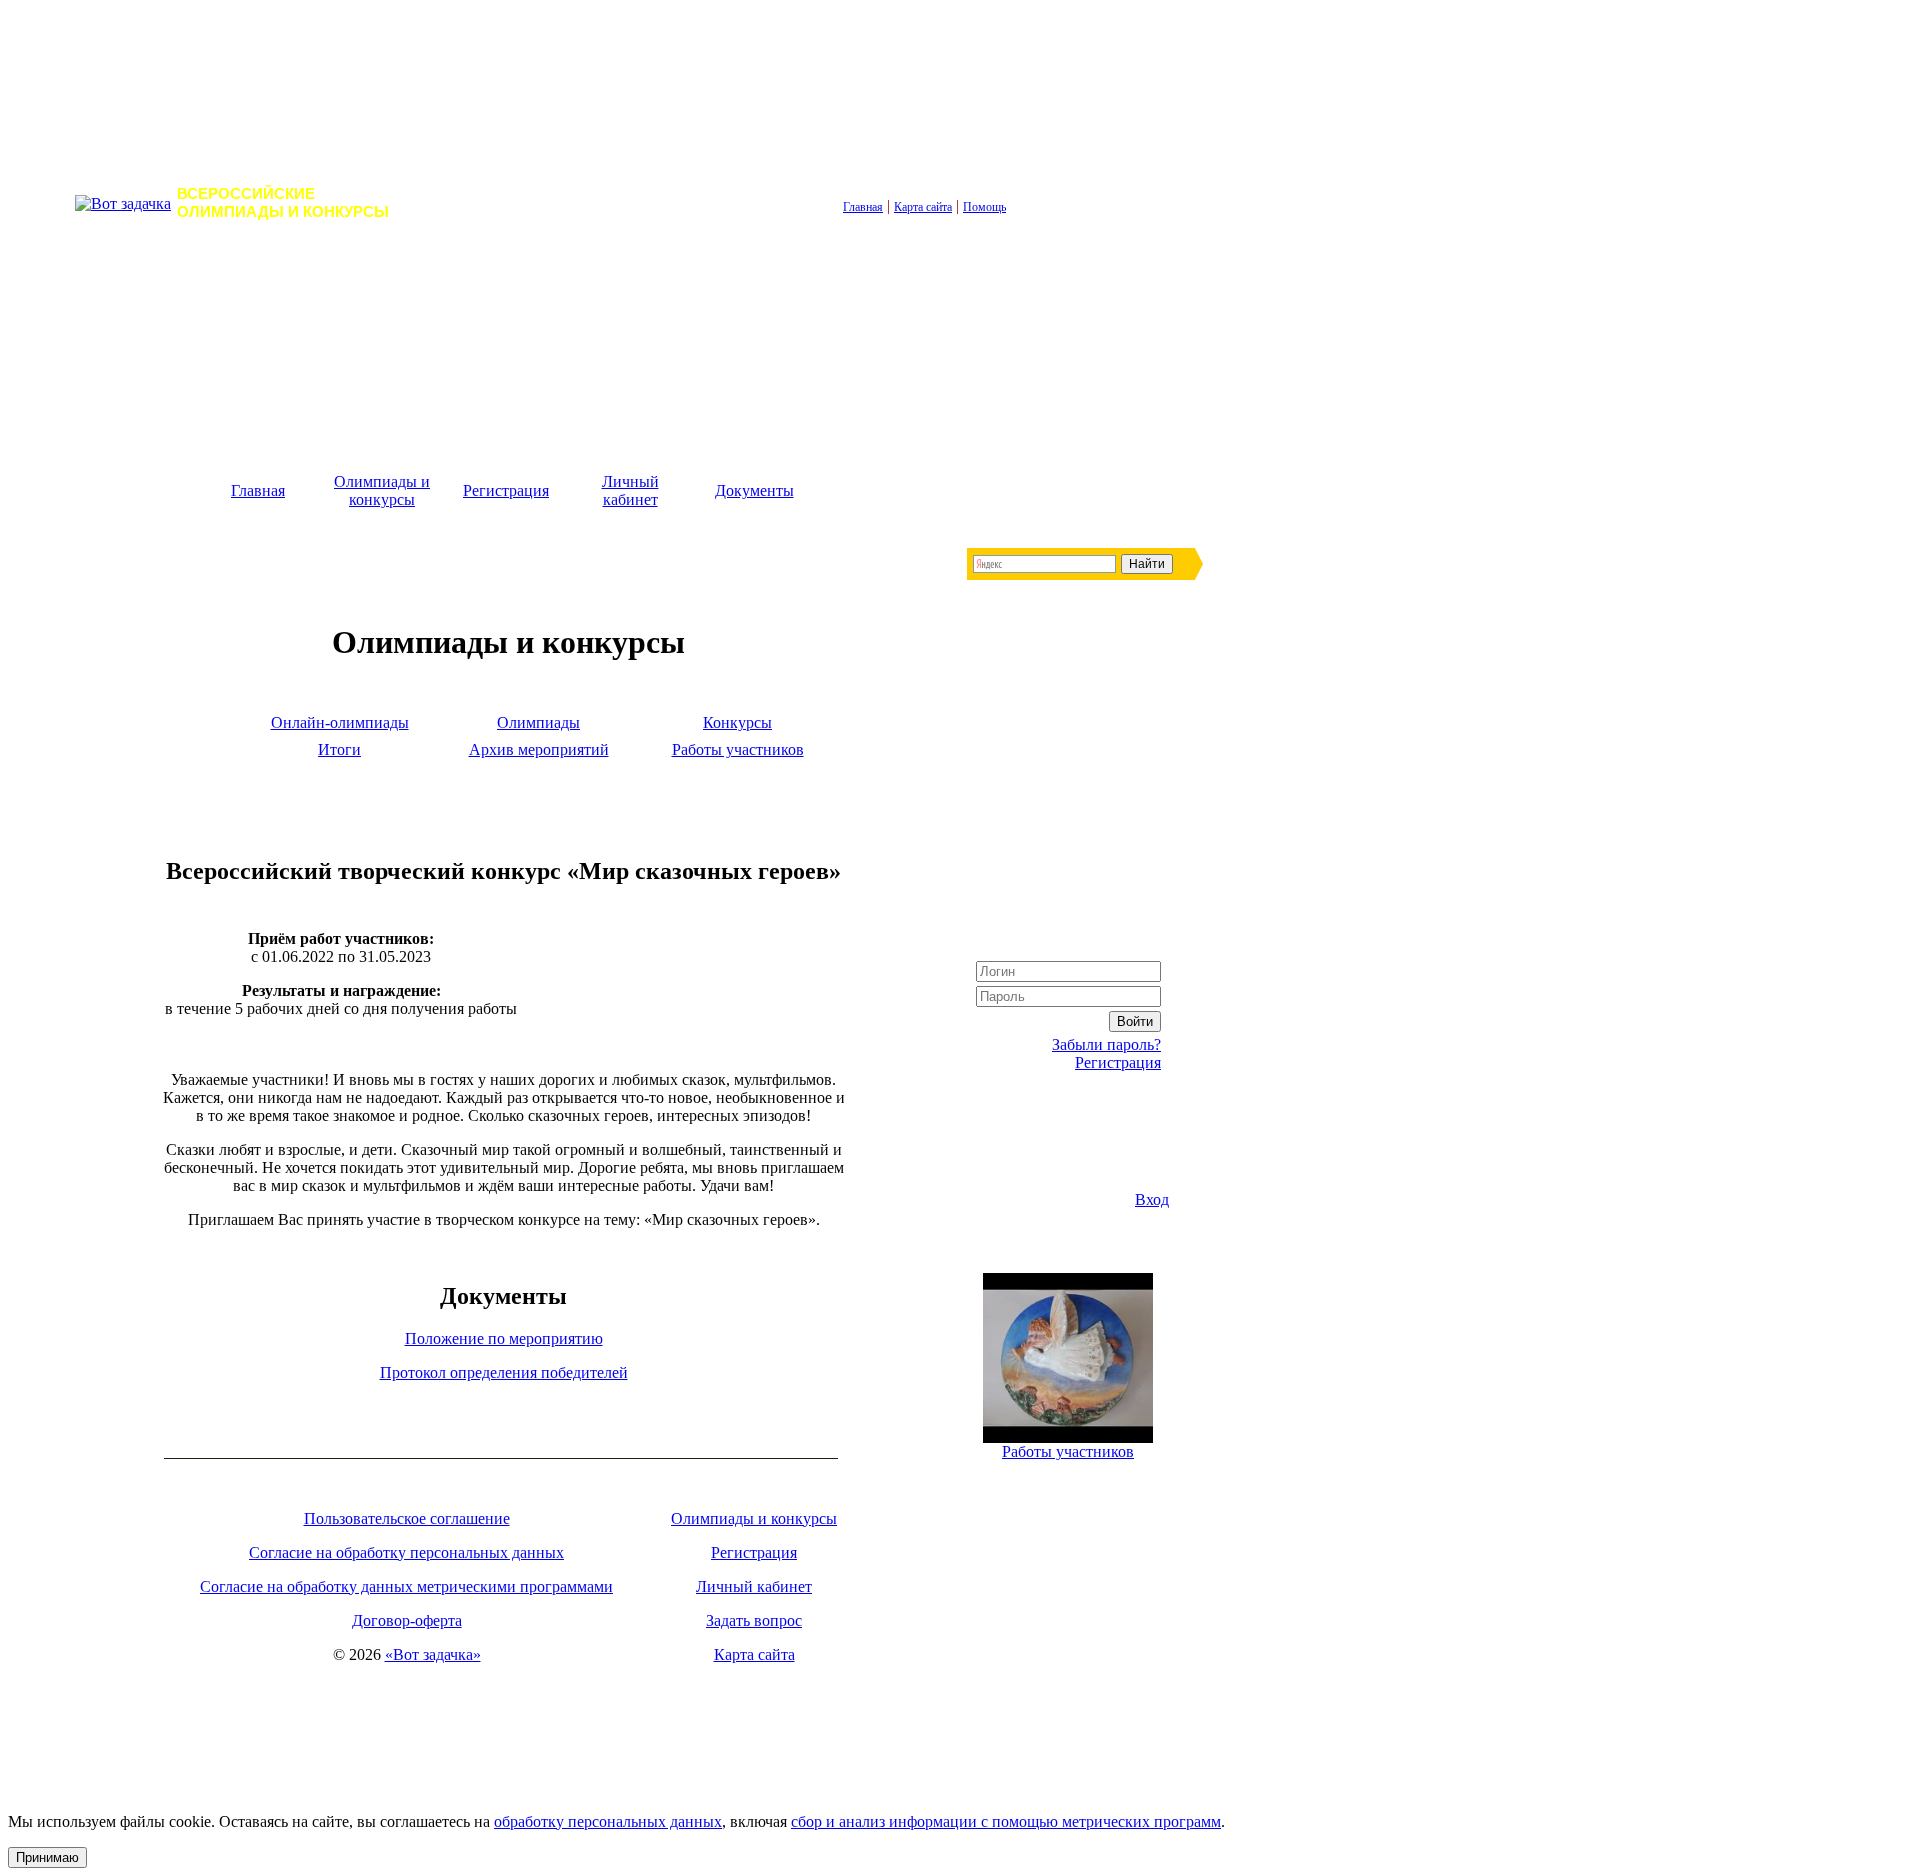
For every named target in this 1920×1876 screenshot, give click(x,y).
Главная (863, 207)
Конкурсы (737, 722)
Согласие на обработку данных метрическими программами (406, 1586)
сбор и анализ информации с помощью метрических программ (1006, 1821)
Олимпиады (538, 722)
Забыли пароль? (1106, 1044)
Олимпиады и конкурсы (382, 490)
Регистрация (506, 490)
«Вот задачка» (433, 1654)
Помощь (984, 207)
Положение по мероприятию (504, 1338)
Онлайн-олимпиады (340, 722)
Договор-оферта (407, 1620)
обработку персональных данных (608, 1821)
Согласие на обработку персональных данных (406, 1552)
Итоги (339, 749)
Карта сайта (923, 207)
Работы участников (738, 749)
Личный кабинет (630, 490)
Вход (1152, 1199)
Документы (754, 490)
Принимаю (47, 1857)
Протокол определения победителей (504, 1372)
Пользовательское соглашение (407, 1518)
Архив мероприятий (539, 749)
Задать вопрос (754, 1620)
